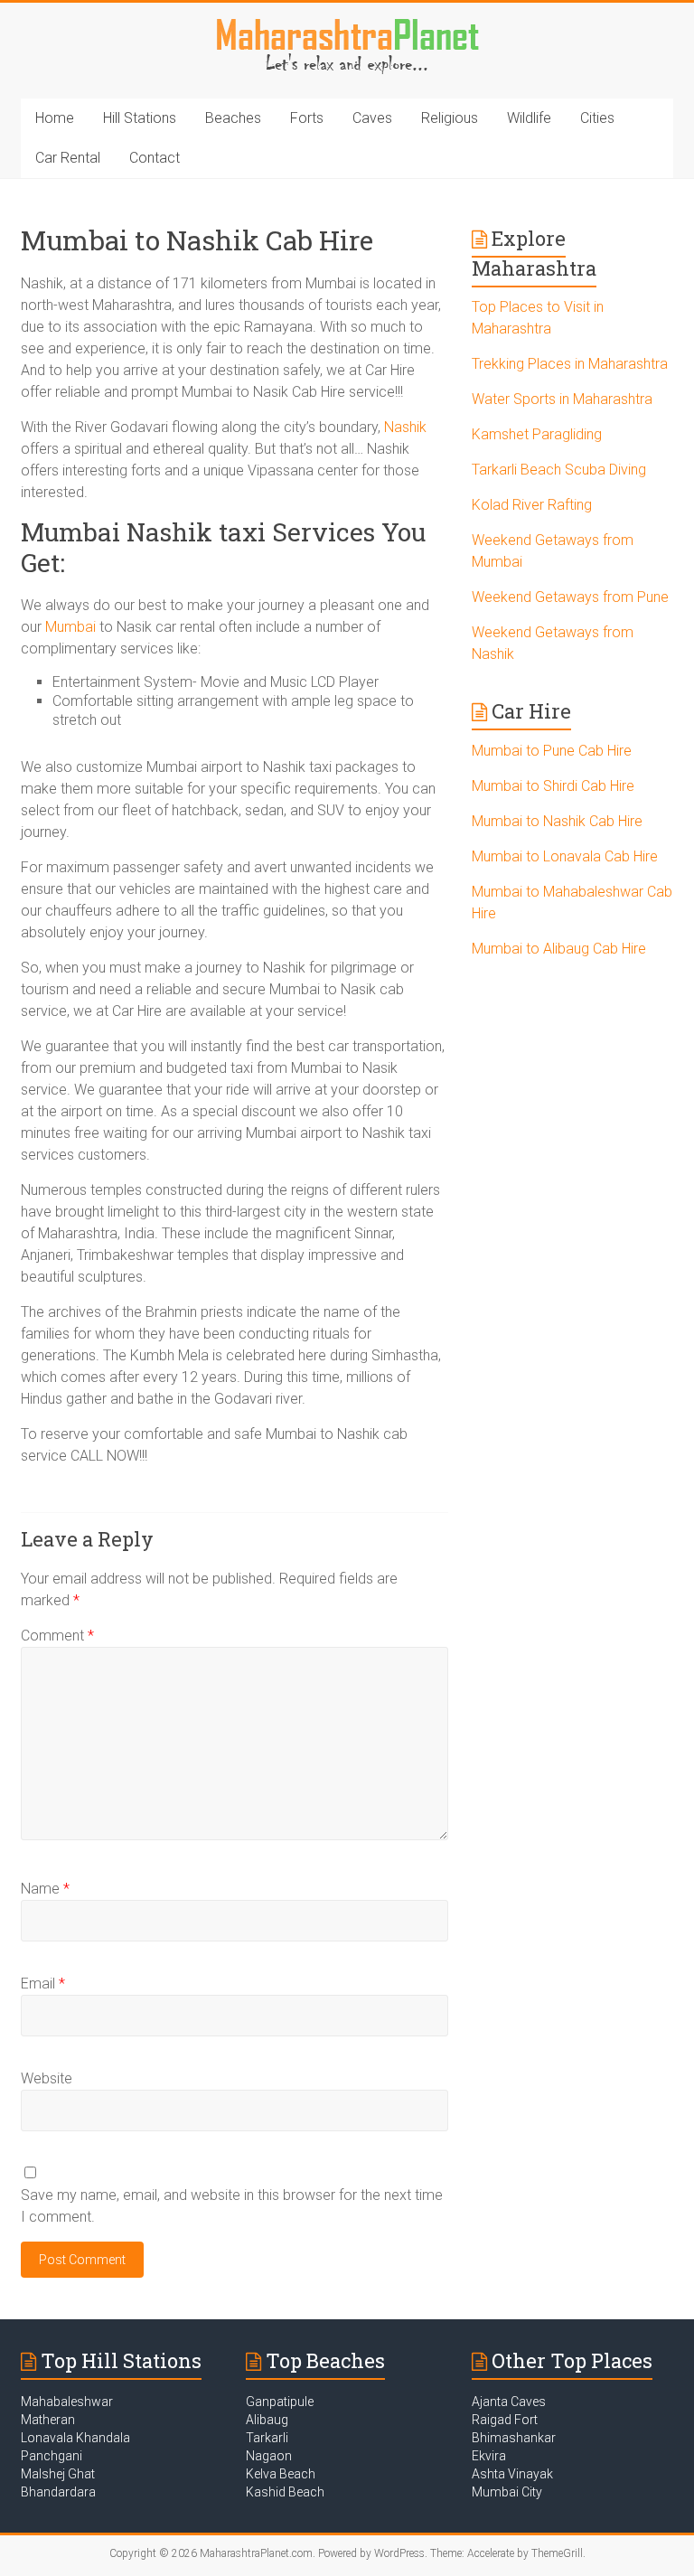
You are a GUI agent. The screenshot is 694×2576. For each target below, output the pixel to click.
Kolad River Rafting (532, 505)
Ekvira (489, 2456)
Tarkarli (267, 2438)
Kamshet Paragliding (537, 434)
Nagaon (269, 2456)
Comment (57, 1636)
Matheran (48, 2420)
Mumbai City (507, 2492)
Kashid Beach (285, 2492)
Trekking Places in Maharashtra (570, 364)
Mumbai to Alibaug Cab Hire (559, 949)
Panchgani (52, 2456)
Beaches (233, 118)
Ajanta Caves (509, 2402)
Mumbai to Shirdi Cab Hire (553, 786)
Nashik (405, 427)
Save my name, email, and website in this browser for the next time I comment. (232, 2206)
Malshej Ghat (58, 2474)
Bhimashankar (514, 2438)
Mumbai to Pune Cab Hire (552, 751)
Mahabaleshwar (67, 2402)
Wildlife (529, 118)
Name (45, 1889)
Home (55, 118)
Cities (597, 118)
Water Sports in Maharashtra (562, 399)
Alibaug (267, 2420)
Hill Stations (140, 118)
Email (43, 1984)
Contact (155, 158)
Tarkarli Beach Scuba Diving (559, 470)
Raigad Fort (505, 2420)
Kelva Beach (281, 2474)
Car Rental (68, 158)
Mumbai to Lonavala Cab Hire (565, 856)
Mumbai (70, 627)
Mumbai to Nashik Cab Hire (557, 821)
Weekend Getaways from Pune (570, 597)
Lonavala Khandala (75, 2438)
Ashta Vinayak (512, 2474)
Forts (307, 118)
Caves (372, 118)
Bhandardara (58, 2492)
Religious (450, 118)
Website (47, 2078)
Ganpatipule (280, 2402)
